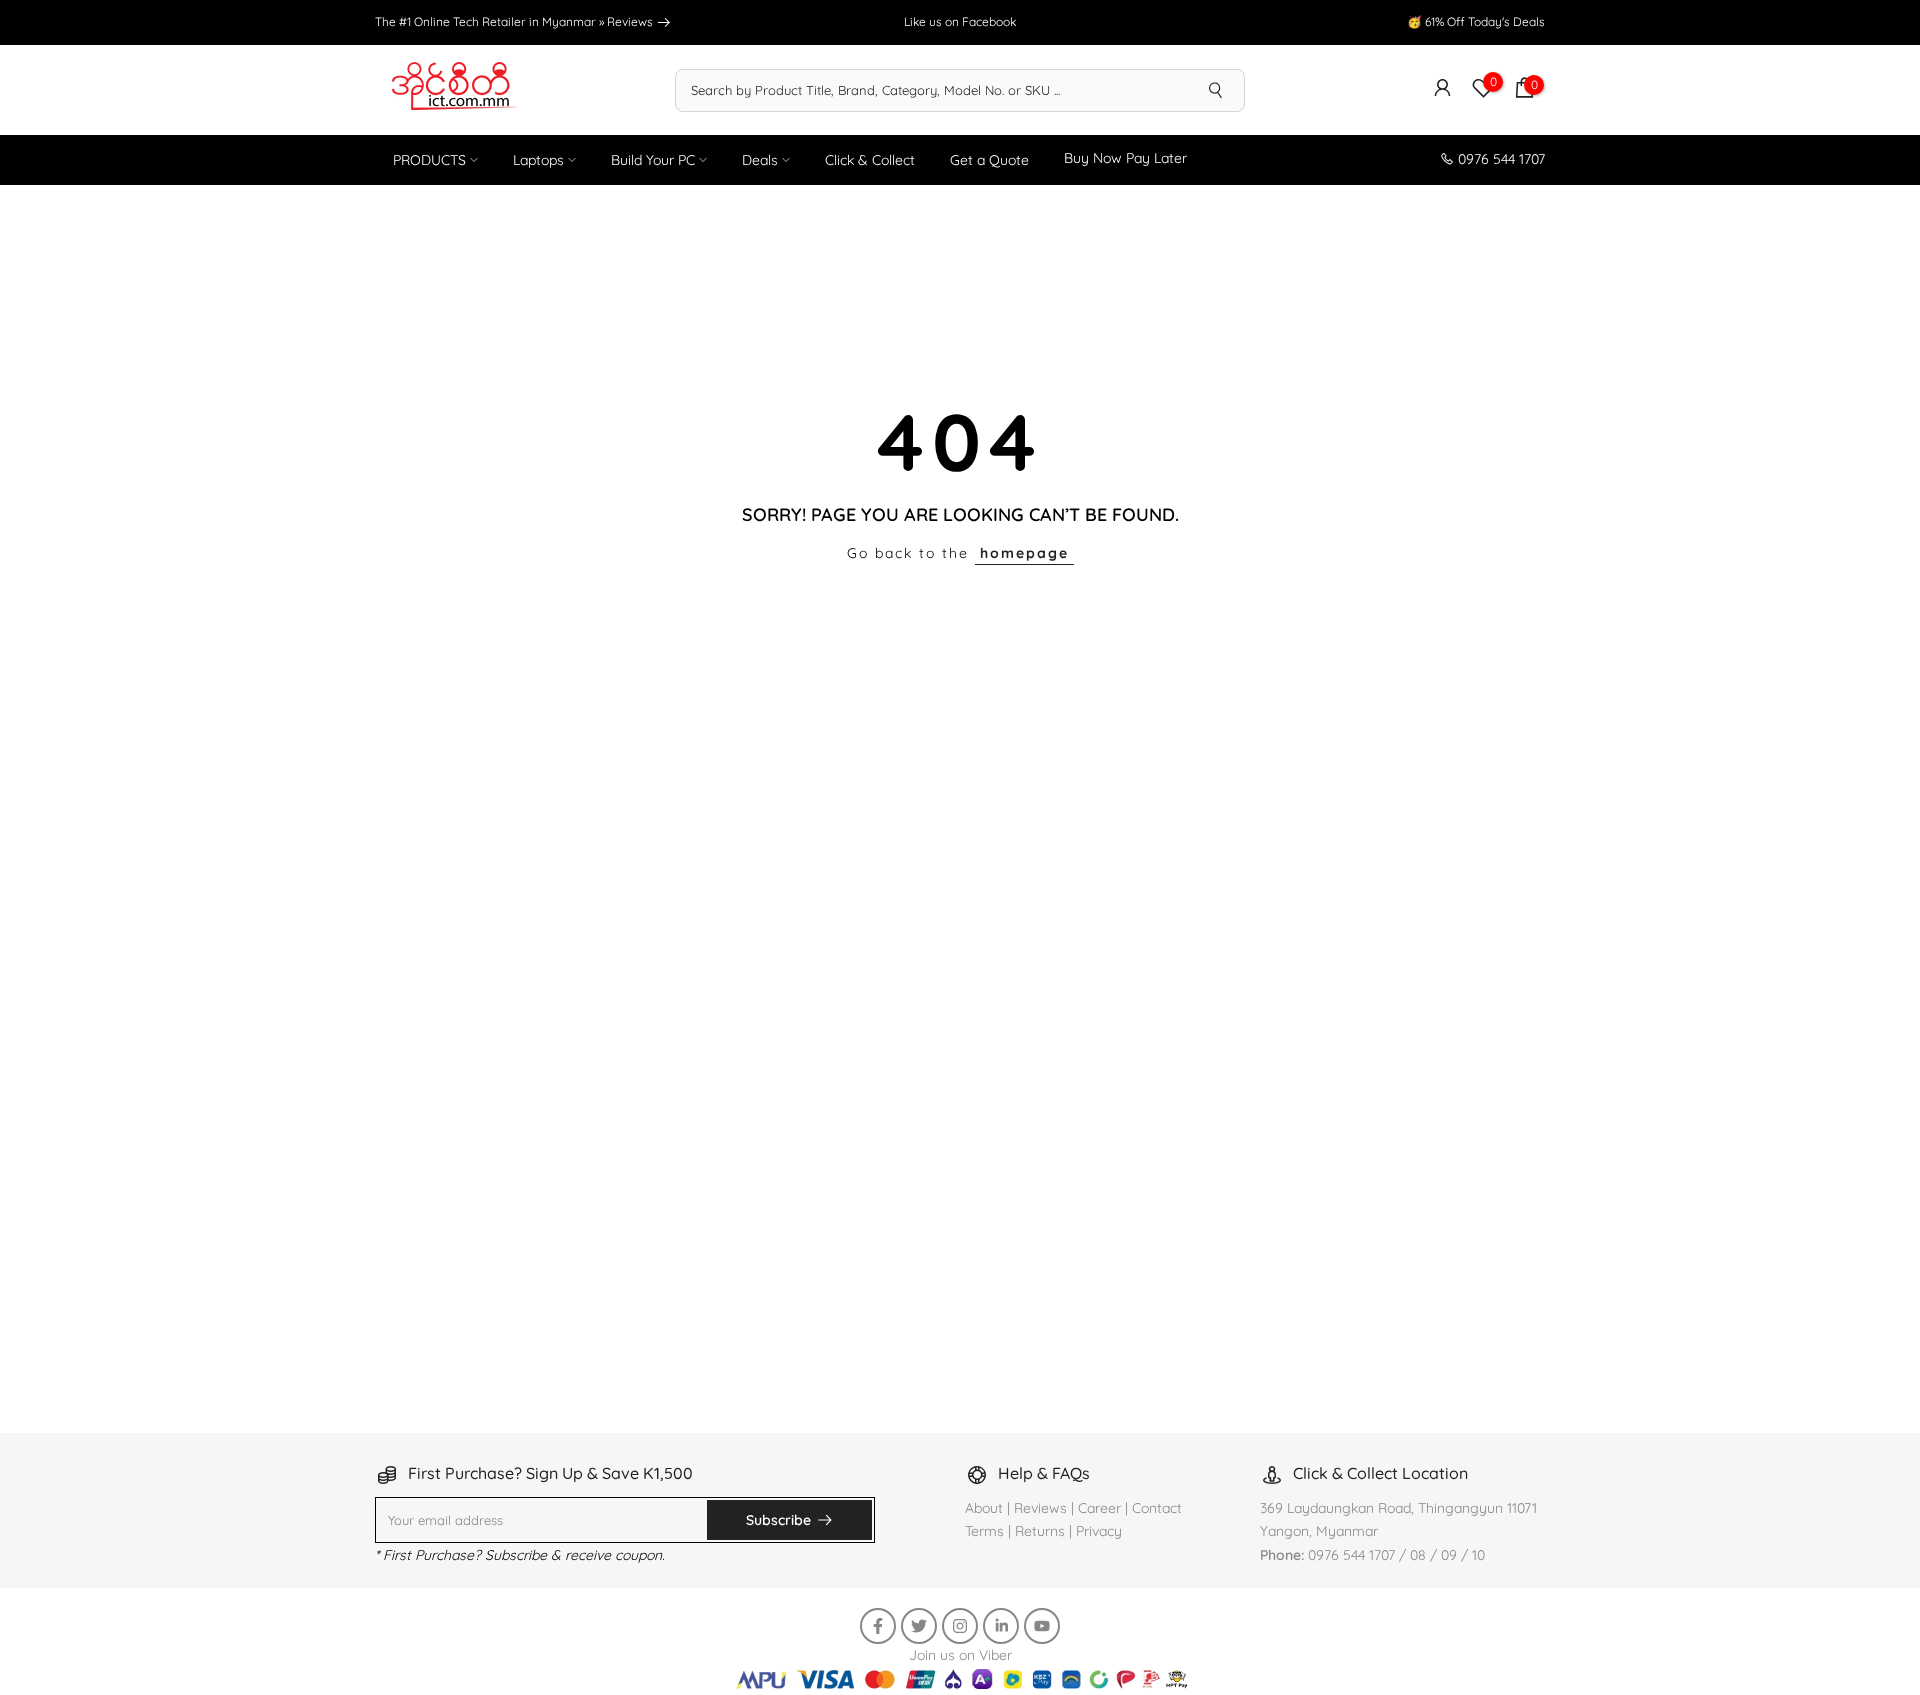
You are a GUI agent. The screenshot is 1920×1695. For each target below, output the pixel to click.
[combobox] (932, 90)
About (986, 1508)
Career (1099, 1508)
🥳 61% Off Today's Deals (1476, 21)
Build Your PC (653, 160)
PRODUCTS (429, 160)
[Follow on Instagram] (960, 1626)
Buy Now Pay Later (1125, 158)
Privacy (1099, 1531)
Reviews (631, 21)
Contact (1157, 1508)
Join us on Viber (960, 1655)
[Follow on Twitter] (919, 1626)
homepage (1024, 553)
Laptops (538, 160)
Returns (1040, 1531)
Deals (760, 160)
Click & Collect (870, 160)
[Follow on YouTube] (1042, 1626)
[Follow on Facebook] (878, 1626)
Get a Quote (989, 160)
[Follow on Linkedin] (1001, 1626)
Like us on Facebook (960, 21)
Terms (984, 1531)
